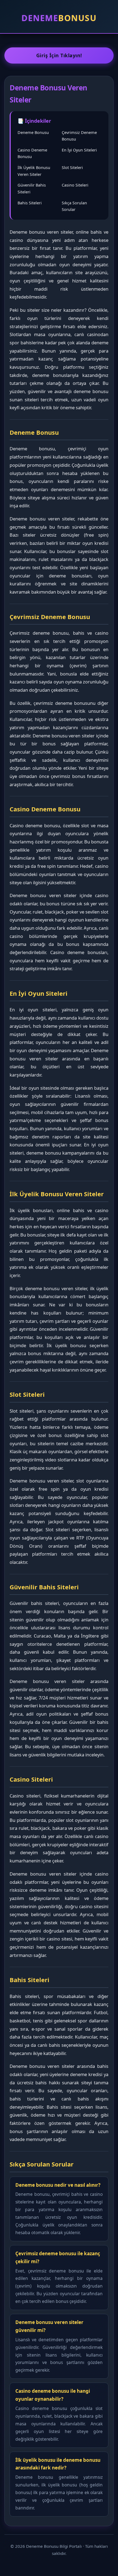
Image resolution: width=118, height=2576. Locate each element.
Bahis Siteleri (30, 203)
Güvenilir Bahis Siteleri (32, 188)
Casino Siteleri (75, 185)
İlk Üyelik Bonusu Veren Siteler (34, 171)
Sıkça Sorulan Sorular (74, 206)
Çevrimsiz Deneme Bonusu (79, 136)
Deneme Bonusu (33, 132)
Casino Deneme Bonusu (32, 153)
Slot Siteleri (72, 167)
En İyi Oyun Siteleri (79, 150)
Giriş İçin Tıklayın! (59, 55)
